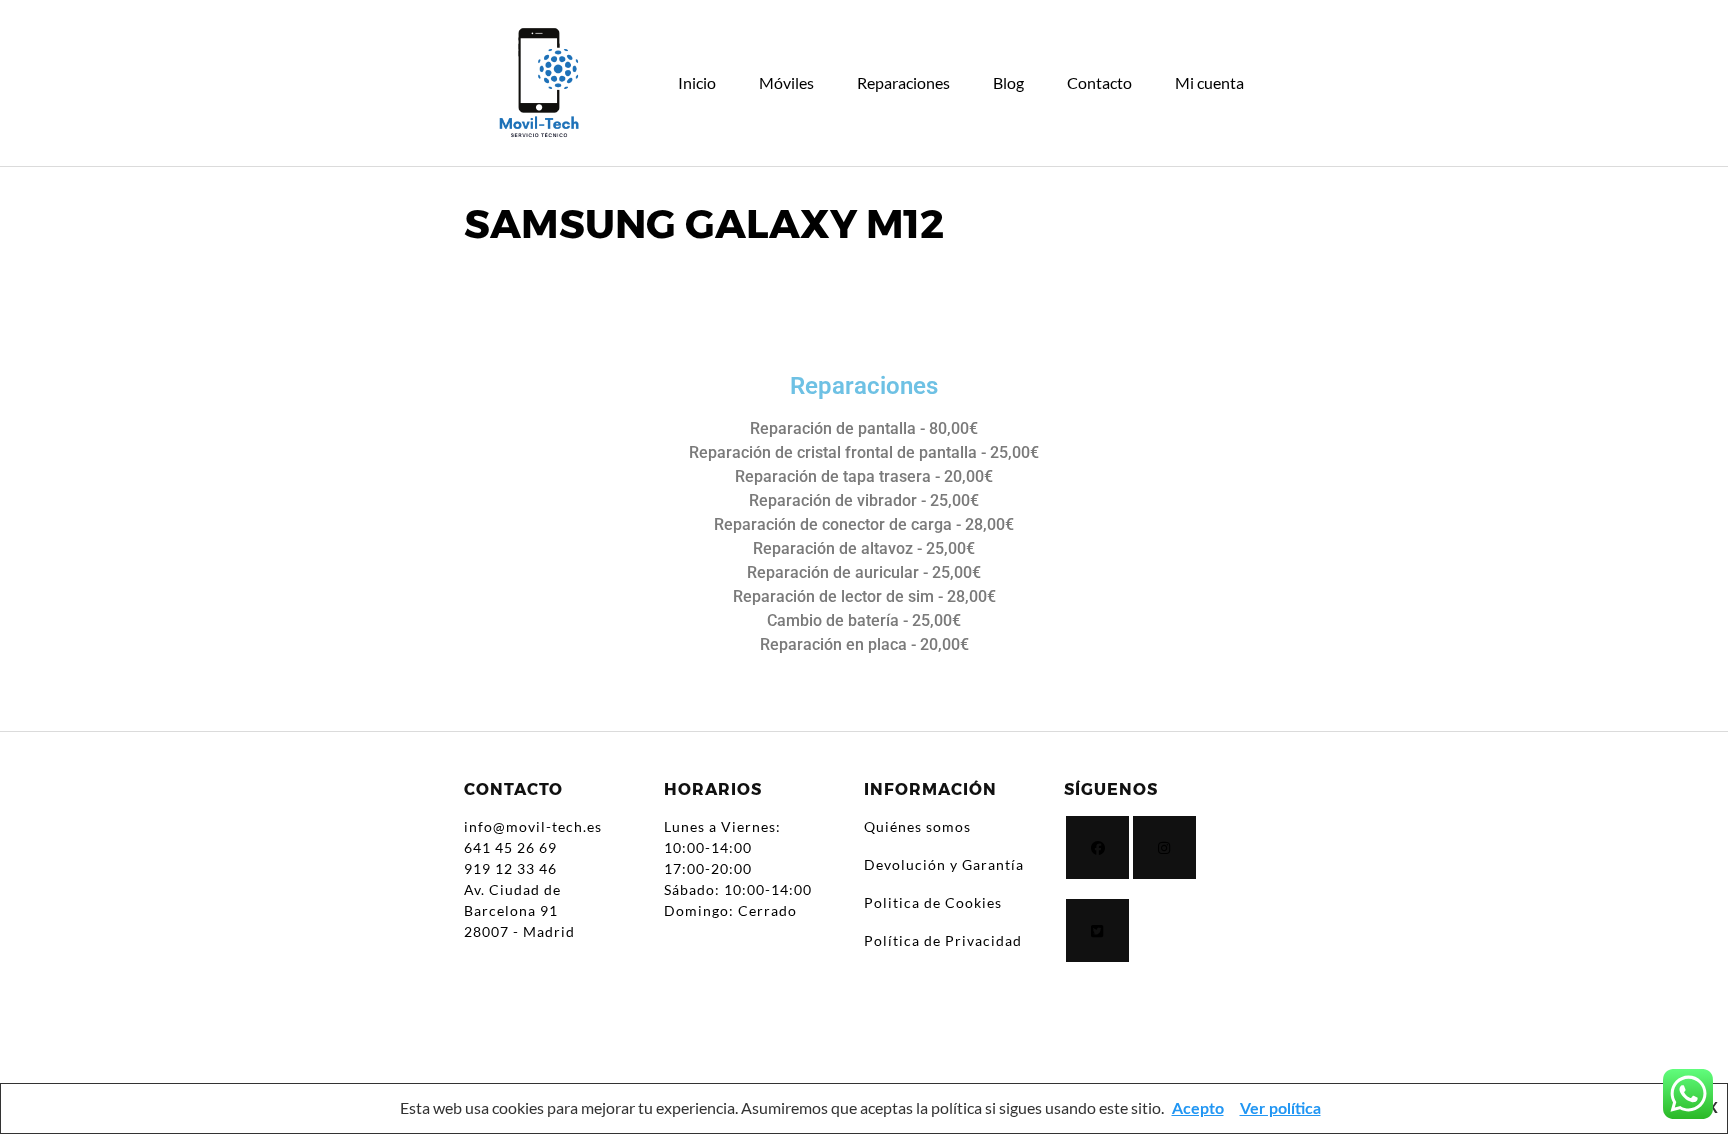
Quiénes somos (917, 826)
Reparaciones (903, 82)
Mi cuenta (1209, 82)
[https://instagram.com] (1164, 847)
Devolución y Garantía (944, 864)
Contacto (1099, 82)
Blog (1008, 82)
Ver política (1280, 1109)
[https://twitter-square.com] (1097, 930)
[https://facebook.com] (1097, 847)
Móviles (786, 82)
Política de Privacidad (943, 940)
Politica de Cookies (933, 902)
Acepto (1198, 1109)
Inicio (697, 82)
